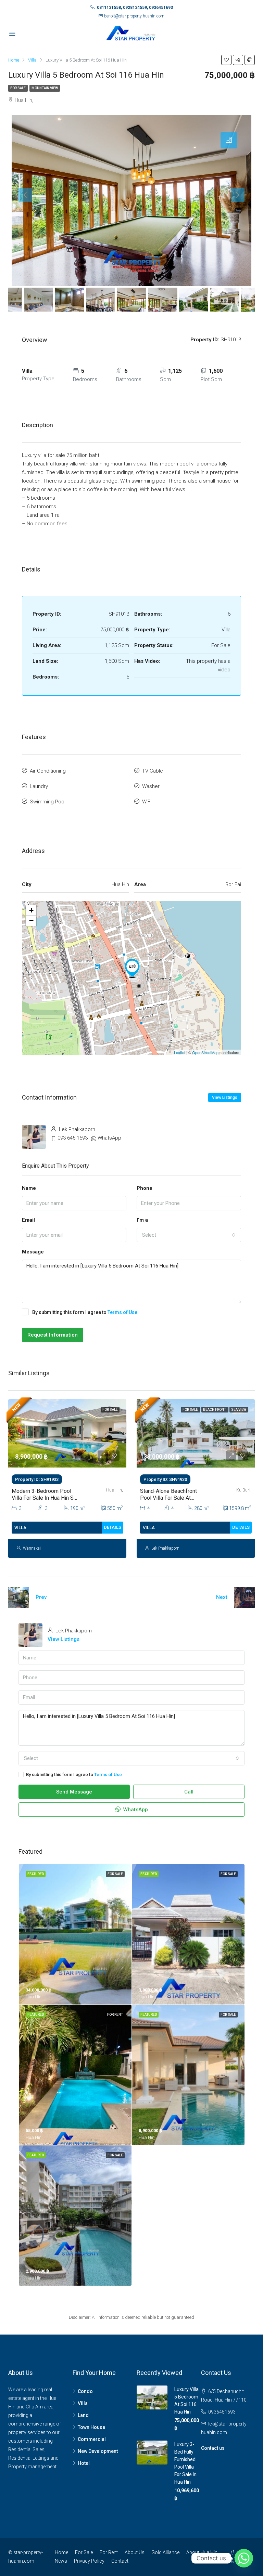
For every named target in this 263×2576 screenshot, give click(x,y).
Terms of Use (122, 1312)
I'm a (142, 1220)
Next (222, 1597)
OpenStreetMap (205, 1052)
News (61, 2561)
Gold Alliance (165, 2552)
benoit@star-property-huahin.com (134, 16)
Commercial (92, 2439)
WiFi (147, 802)
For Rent (109, 2552)
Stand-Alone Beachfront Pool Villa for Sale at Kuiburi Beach (168, 1497)
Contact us (213, 2448)
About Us (135, 2552)
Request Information (53, 1335)
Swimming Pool (48, 802)
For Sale (18, 88)
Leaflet (180, 1052)
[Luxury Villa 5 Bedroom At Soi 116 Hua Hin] (132, 968)
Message (33, 1252)
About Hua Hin (202, 2552)
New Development (98, 2451)
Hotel (84, 2463)
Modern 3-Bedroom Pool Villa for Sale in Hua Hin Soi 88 (45, 1497)
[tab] (229, 140)
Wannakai (32, 1548)
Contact (120, 2561)
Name (29, 1188)
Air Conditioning (48, 771)
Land (83, 2415)
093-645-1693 (73, 1138)
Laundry (39, 786)
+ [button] (31, 910)
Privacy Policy (89, 2561)
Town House (91, 2427)
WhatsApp (109, 1138)
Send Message (74, 1792)
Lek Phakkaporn (165, 1548)
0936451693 (222, 2412)
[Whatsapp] (244, 2558)
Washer (151, 786)
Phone (145, 1188)
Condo (85, 2391)
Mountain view (45, 88)
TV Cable (153, 771)
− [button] (31, 921)
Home (61, 2552)
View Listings (225, 1098)
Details (112, 1527)
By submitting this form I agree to (85, 1312)
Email (28, 1220)
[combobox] (189, 1235)
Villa (83, 2403)
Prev (41, 1597)
